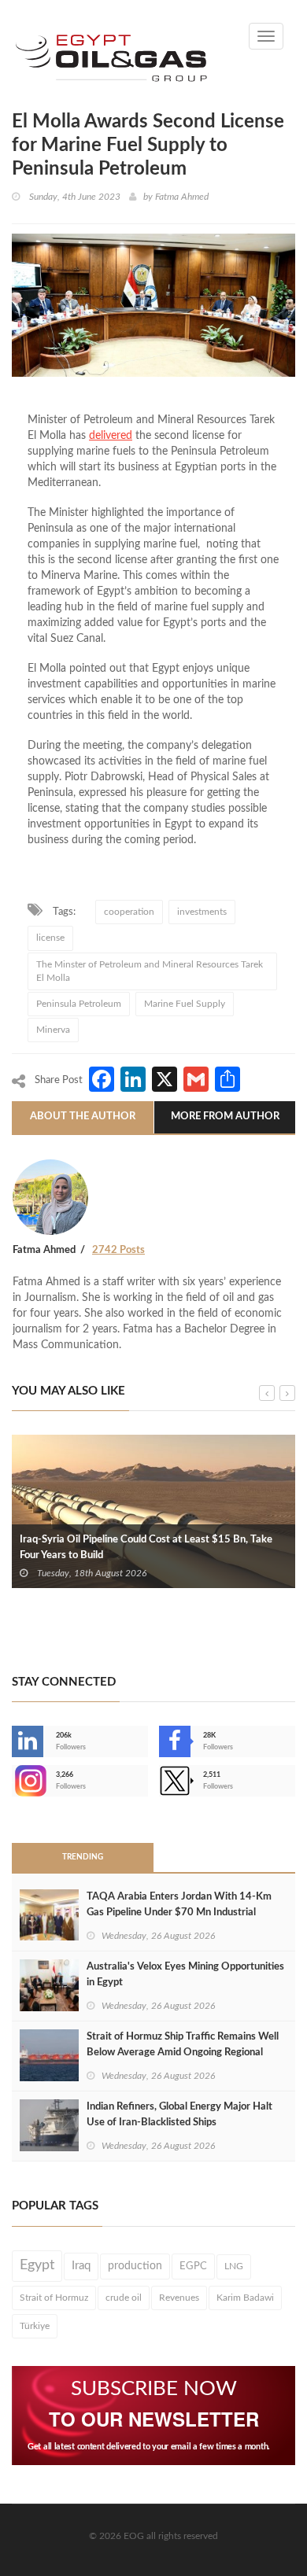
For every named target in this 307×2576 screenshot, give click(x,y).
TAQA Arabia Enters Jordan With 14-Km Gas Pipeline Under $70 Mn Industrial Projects (179, 1913)
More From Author (225, 1117)
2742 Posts (118, 1250)
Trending (83, 1857)
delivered (111, 436)
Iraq (81, 2266)
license (50, 938)
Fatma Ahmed (182, 197)
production (135, 2266)
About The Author (83, 1117)
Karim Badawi (245, 2298)
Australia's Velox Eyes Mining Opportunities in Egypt (185, 1975)
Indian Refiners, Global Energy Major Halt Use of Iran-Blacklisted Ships (179, 2115)
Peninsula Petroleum (79, 1004)
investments (202, 912)
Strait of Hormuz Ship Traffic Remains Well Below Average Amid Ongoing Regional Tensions (183, 2053)
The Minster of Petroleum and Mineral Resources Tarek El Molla (150, 971)
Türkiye (35, 2326)
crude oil (124, 2298)
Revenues (179, 2298)
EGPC (193, 2266)
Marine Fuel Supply (185, 1004)
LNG (234, 2266)
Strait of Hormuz (54, 2298)
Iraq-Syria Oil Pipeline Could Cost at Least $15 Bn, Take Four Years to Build (146, 1548)
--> (13, 1781)
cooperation (129, 912)
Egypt (37, 2265)
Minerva (53, 1030)
